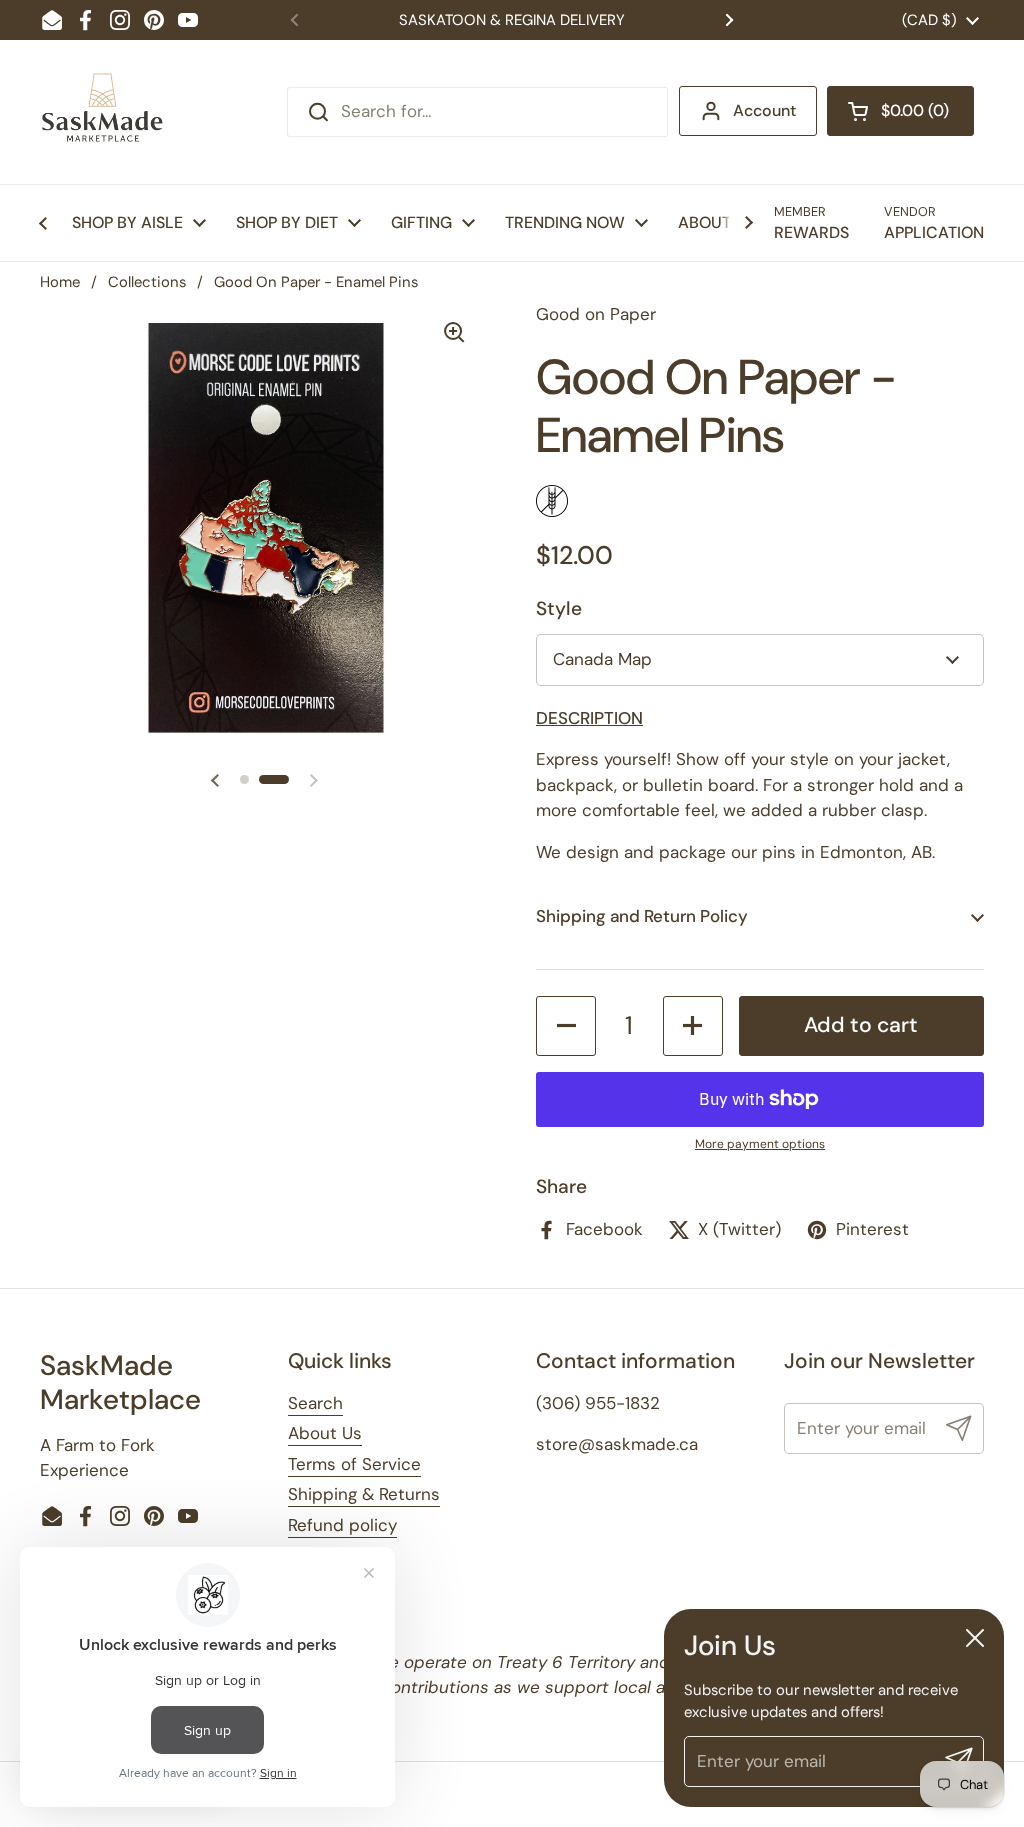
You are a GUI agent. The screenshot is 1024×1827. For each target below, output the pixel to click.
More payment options (760, 1144)
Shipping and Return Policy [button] (642, 916)
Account (764, 110)
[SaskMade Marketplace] (103, 112)
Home (60, 282)
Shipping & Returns (364, 1494)
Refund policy (342, 1525)
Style (559, 608)
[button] (900, 111)
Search (315, 1403)
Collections (147, 282)
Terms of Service (354, 1464)
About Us (325, 1433)
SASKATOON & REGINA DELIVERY (512, 20)
